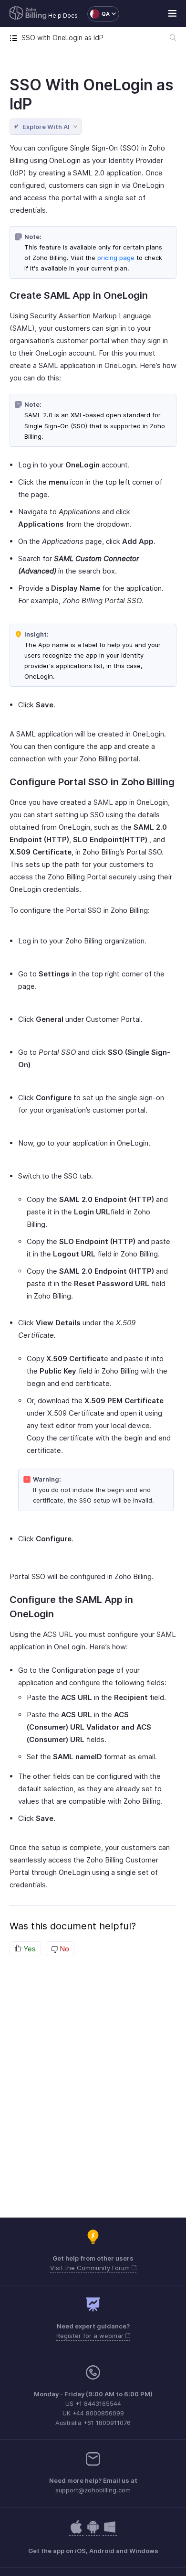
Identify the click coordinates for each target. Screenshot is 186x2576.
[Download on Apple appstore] (93, 2532)
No (63, 1949)
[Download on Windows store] (110, 2532)
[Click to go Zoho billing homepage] (28, 14)
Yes (29, 1949)
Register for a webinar (91, 2336)
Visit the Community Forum (91, 2268)
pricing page (116, 258)
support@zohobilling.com (93, 2490)
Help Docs (63, 16)
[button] (98, 14)
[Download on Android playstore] (76, 2532)
